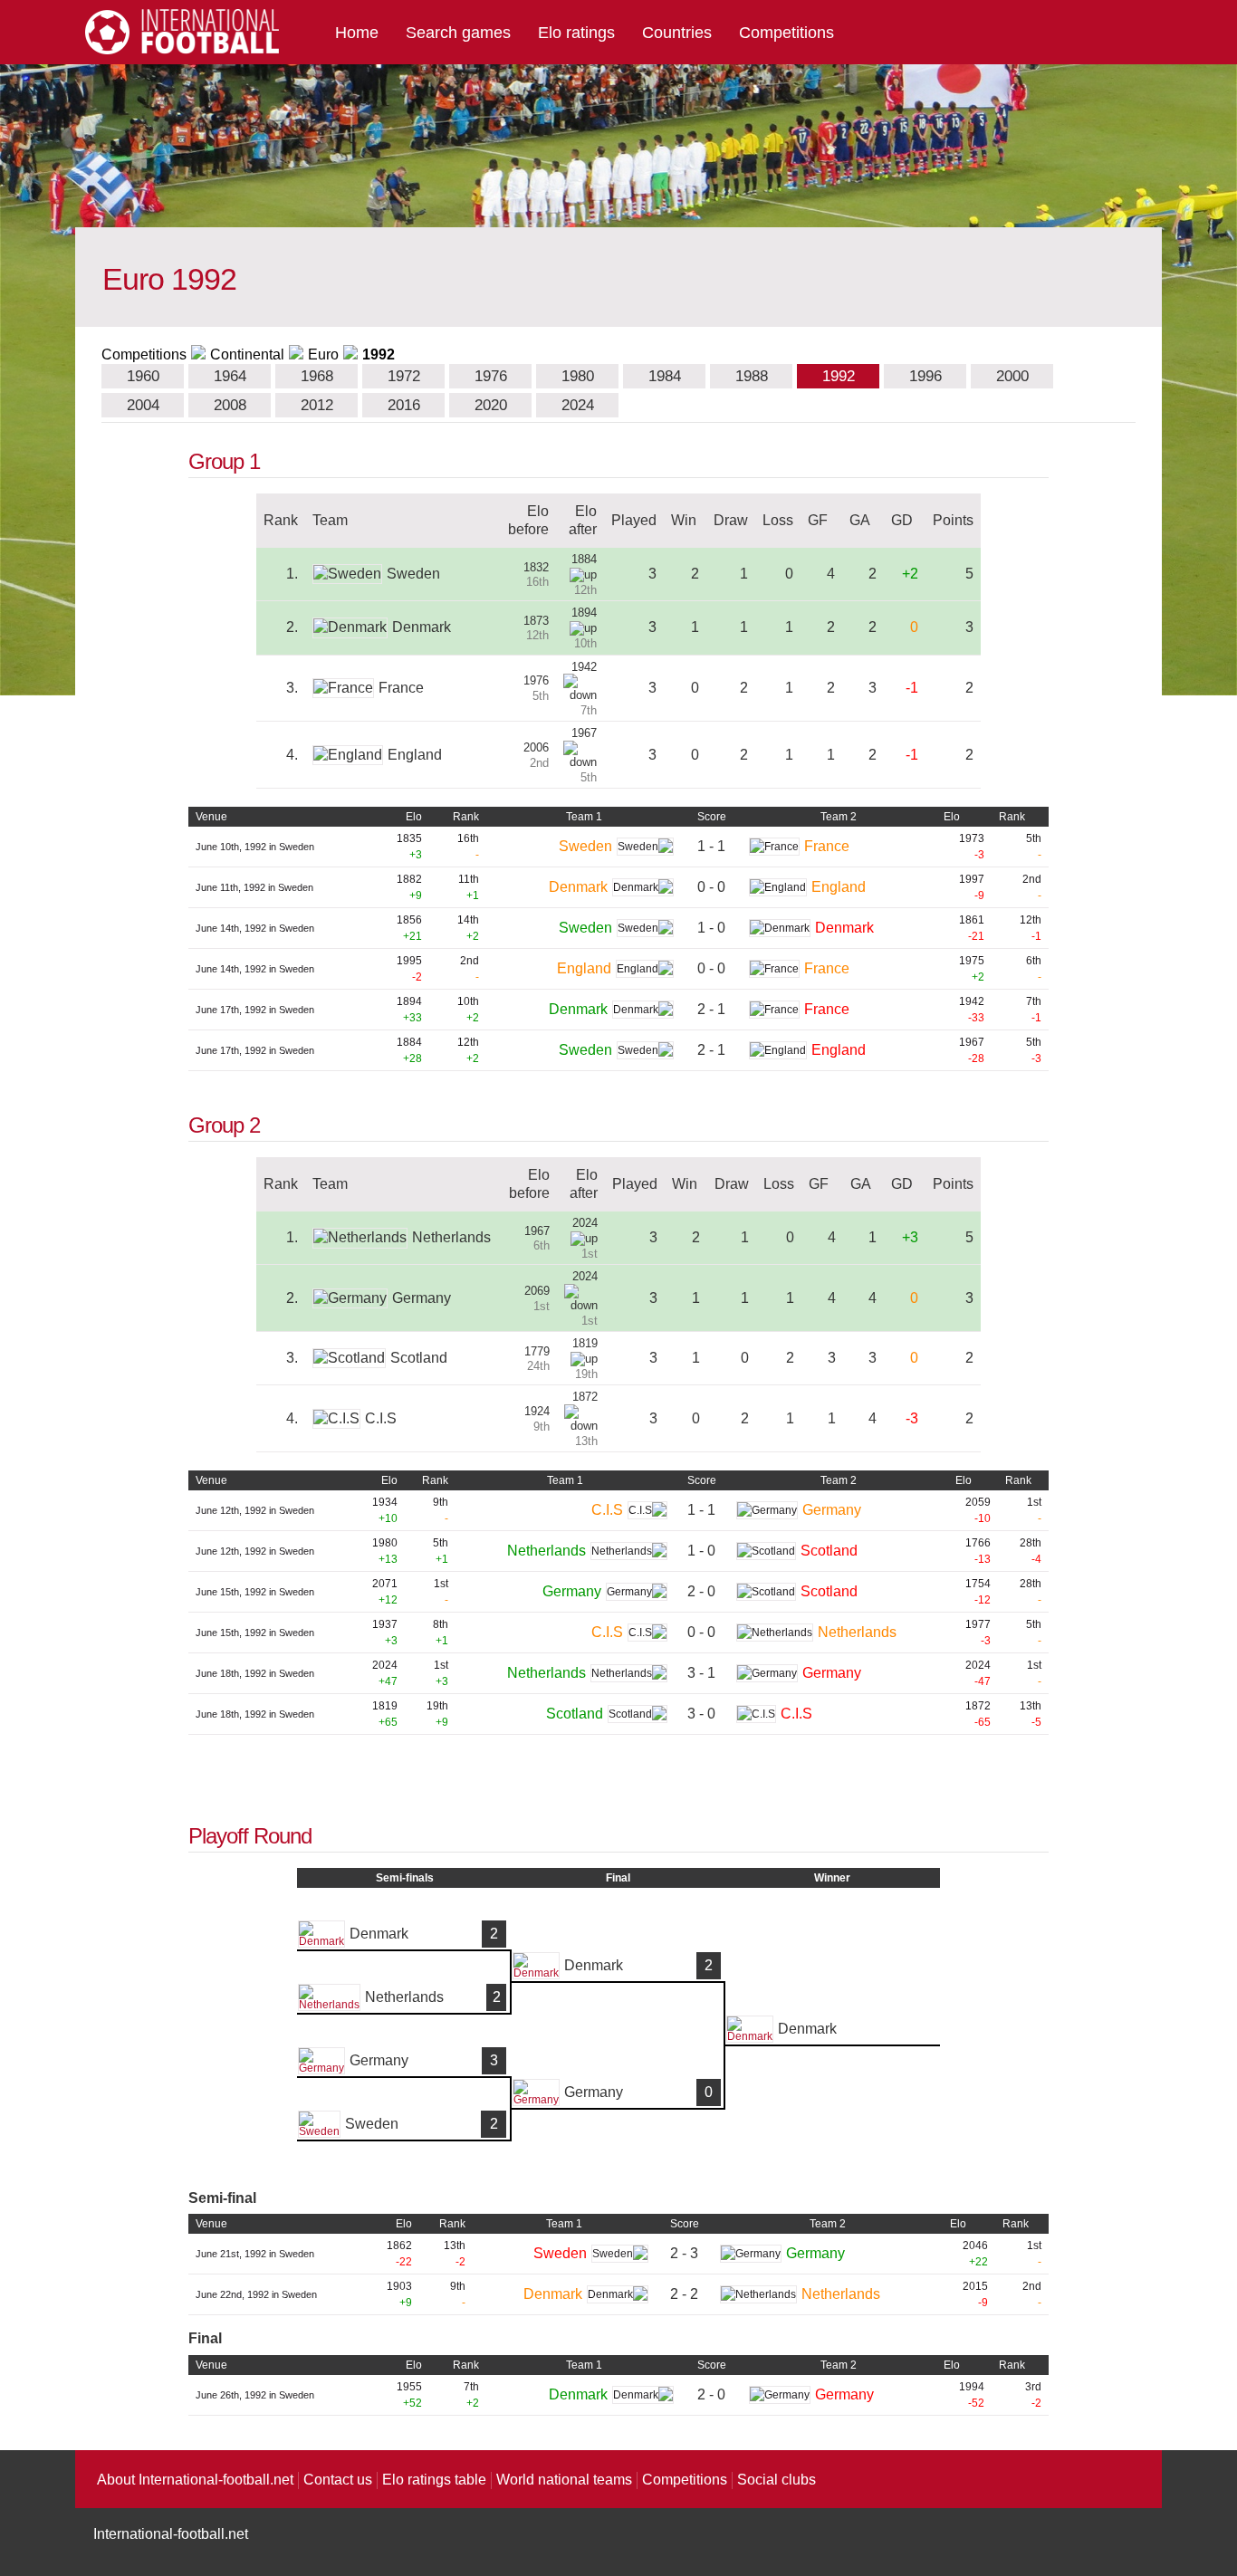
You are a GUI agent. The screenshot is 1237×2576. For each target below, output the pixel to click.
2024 (578, 405)
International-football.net (171, 2534)
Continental (247, 354)
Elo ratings (576, 33)
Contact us (338, 2480)
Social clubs (777, 2480)
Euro (323, 354)
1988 (752, 376)
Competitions (786, 33)
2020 (491, 405)
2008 (230, 405)
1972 (404, 376)
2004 (143, 405)
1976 (491, 376)
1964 (230, 376)
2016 (404, 405)
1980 (578, 376)
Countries (677, 33)
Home (357, 33)
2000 (1012, 376)
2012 (317, 405)
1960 (143, 376)
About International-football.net (195, 2480)
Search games (458, 33)
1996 (925, 376)
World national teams (564, 2480)
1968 (317, 376)
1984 (665, 376)
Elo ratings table (434, 2480)
